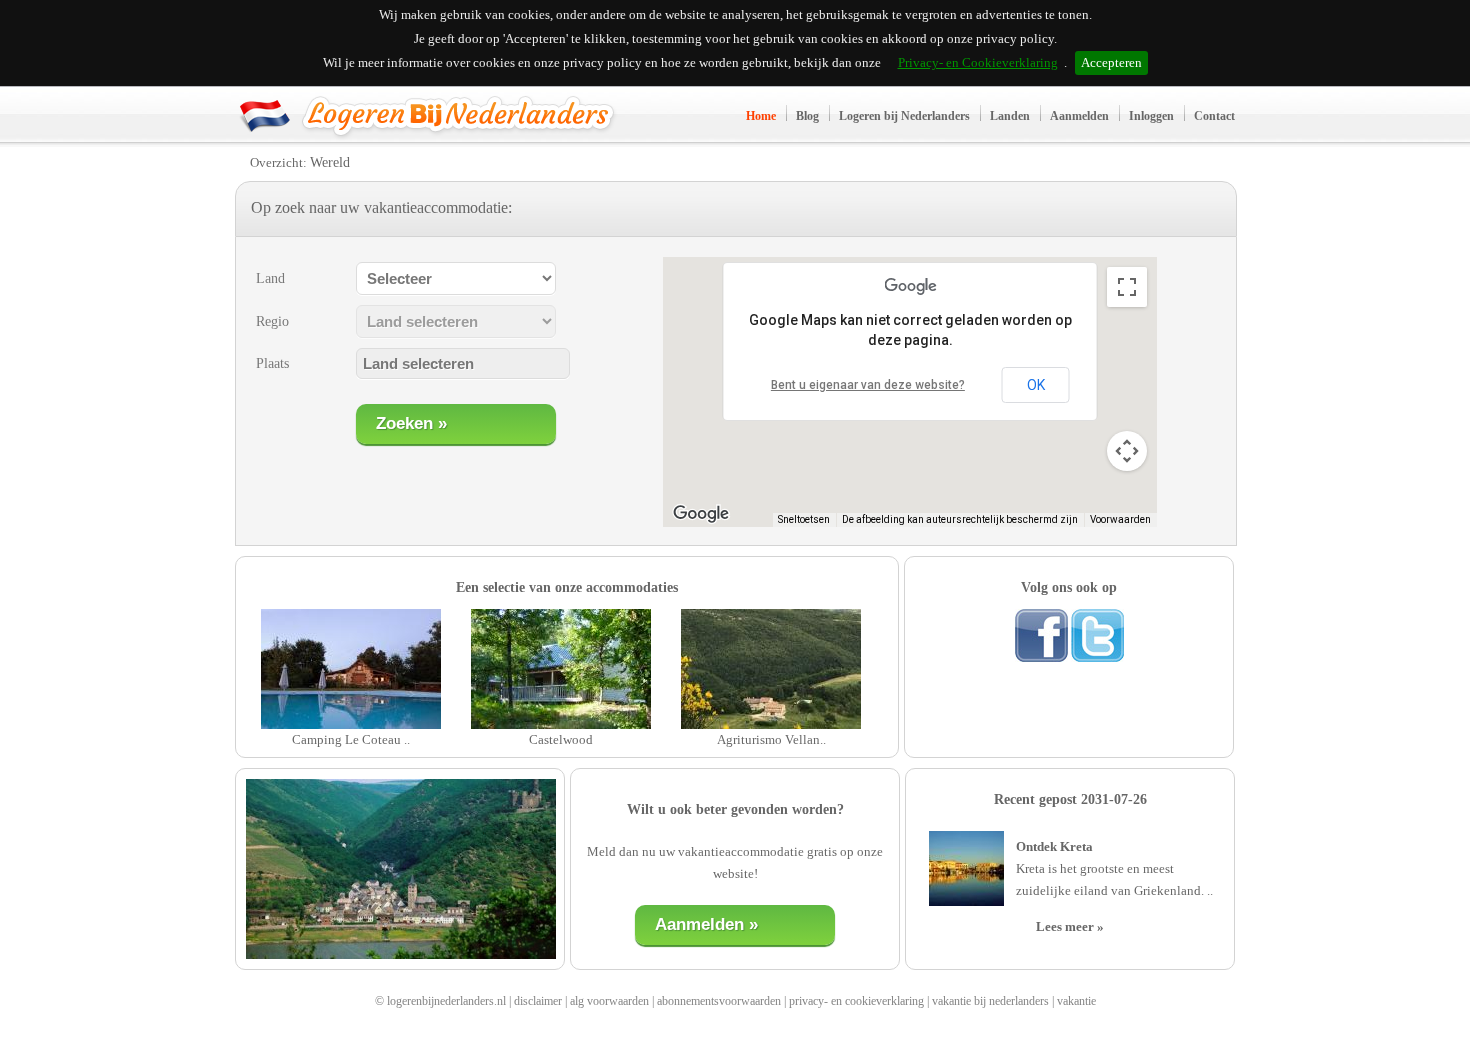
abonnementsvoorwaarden (719, 1001)
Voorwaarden (1120, 519)
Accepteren (1111, 62)
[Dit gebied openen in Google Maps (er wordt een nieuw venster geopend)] (701, 514)
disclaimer (538, 1001)
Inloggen (1151, 116)
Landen (1010, 116)
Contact (1214, 116)
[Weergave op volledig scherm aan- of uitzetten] (1127, 287)
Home (761, 116)
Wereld (330, 162)
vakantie (1076, 1001)
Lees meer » (1070, 926)
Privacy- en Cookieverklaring (978, 62)
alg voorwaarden (609, 1001)
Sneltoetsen (804, 519)
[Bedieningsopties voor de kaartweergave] (1127, 451)
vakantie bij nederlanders (990, 1001)
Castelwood (561, 739)
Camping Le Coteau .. (351, 739)
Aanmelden (1079, 116)
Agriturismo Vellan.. (771, 739)
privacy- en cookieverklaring (856, 1001)
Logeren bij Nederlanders (904, 116)
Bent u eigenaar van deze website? (868, 385)
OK (1036, 385)
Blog (807, 116)
